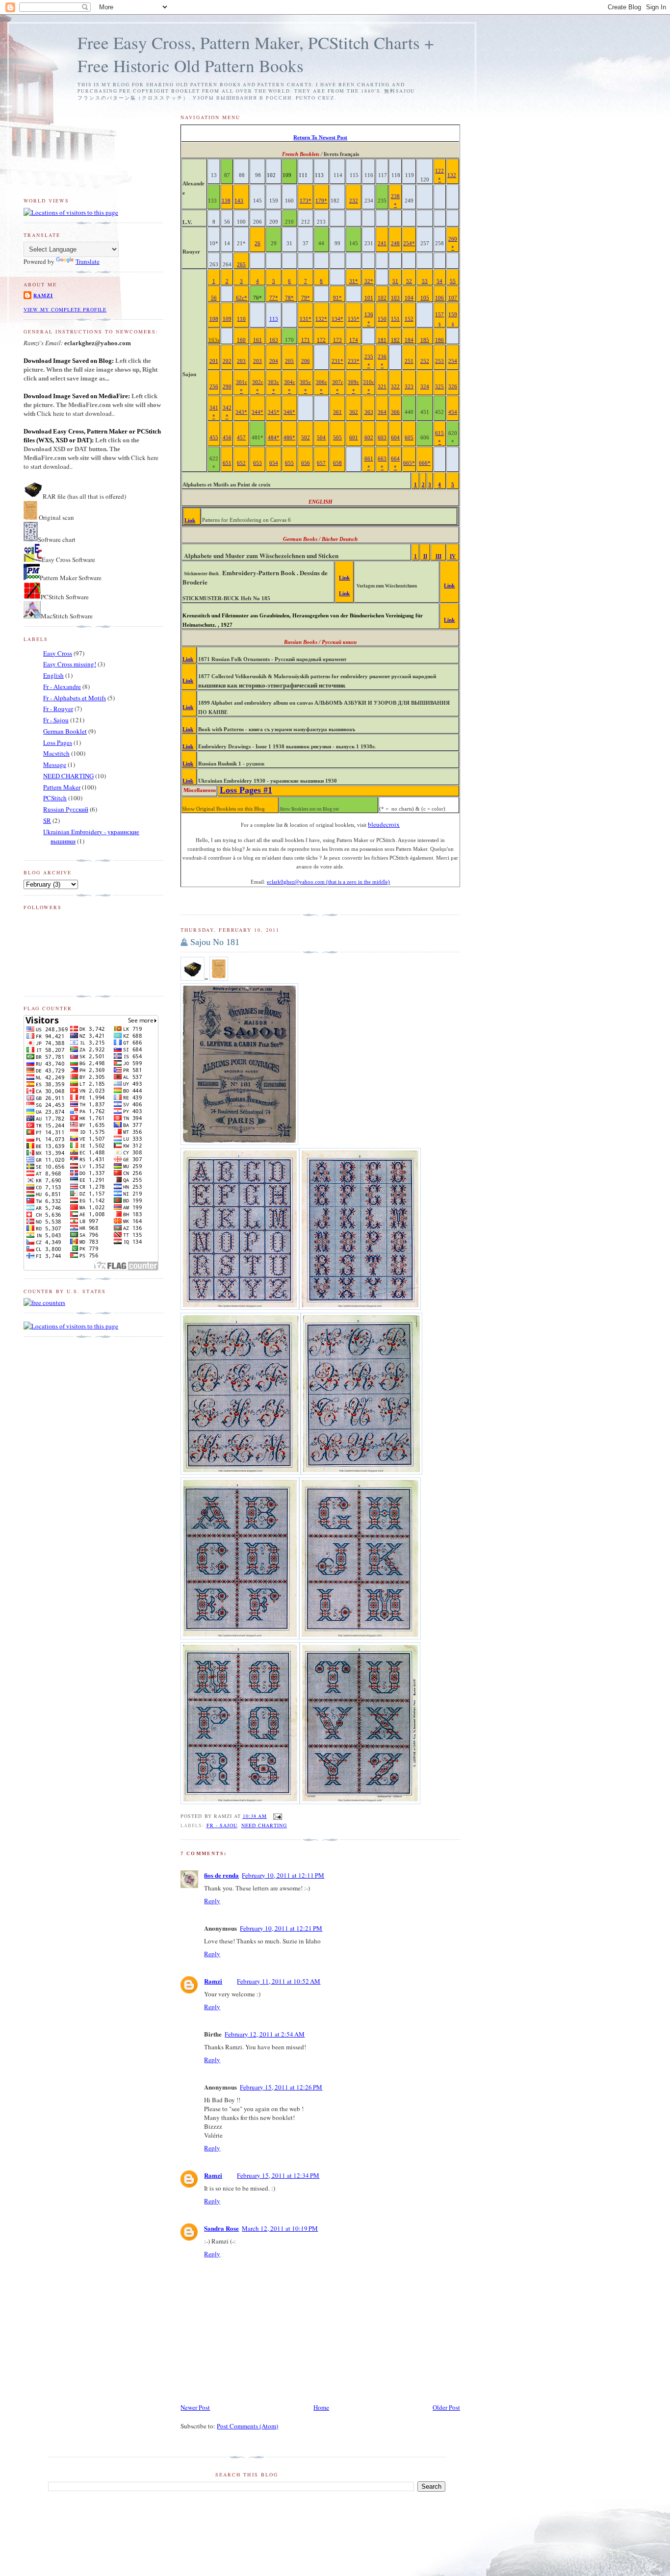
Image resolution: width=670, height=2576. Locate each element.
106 (439, 298)
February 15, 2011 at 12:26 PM (281, 2087)
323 (409, 387)
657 (321, 463)
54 (439, 281)
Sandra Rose (221, 2228)
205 (289, 361)
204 (274, 361)
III (438, 556)
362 (354, 412)
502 (306, 438)
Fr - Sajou (222, 1825)
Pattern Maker (62, 787)
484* (274, 438)
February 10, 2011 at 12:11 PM (283, 1875)
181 (382, 340)
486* (289, 438)
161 (258, 340)
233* (354, 361)
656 (306, 463)
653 (258, 463)
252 (425, 361)
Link (190, 521)
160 (241, 340)
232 (354, 201)
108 (214, 319)
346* (289, 412)
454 (453, 412)
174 (354, 340)
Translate (88, 261)
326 (453, 387)
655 (289, 463)
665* (409, 463)
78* (289, 298)
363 (369, 412)
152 (409, 319)
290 (227, 387)
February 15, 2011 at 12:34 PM (278, 2175)
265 (241, 265)
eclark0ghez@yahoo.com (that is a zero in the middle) (328, 882)
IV (453, 556)
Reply (212, 1901)
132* (321, 319)
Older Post (446, 2407)
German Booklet (65, 731)
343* (241, 412)
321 (382, 387)
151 (395, 319)
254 (453, 361)
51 (395, 281)
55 (453, 281)
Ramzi (213, 1981)
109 (227, 319)
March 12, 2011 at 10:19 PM (280, 2228)
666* (425, 463)
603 (382, 438)
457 (241, 438)
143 (239, 201)
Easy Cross (58, 653)
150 (382, 319)
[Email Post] (276, 1816)
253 (439, 361)
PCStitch (55, 798)
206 (306, 361)
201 (214, 361)
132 (452, 175)
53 (425, 281)
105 (425, 298)
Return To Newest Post (320, 138)
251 (409, 361)
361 (337, 412)
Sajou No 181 (215, 942)
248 (395, 243)
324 (425, 387)
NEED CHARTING (264, 1825)
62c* (242, 298)
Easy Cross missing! (70, 664)
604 (395, 438)
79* (306, 298)
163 (274, 340)
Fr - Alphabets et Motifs (75, 698)
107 (453, 298)
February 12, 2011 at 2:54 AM (265, 2034)
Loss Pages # (246, 790)
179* (321, 201)
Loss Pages (58, 742)
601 (354, 438)
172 (321, 340)
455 (214, 438)
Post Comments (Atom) (247, 2426)
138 (226, 201)
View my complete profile (65, 309)
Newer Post (195, 2407)
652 (241, 463)
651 (227, 463)
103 (395, 298)
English (53, 675)
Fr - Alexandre (62, 687)
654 (274, 463)
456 (227, 438)
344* (258, 412)
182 (395, 340)
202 (227, 361)
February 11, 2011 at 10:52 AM (279, 1981)
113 (274, 319)
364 (382, 412)
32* (369, 281)
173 (337, 340)
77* (274, 298)
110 (241, 319)
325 (439, 387)
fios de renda (221, 1875)
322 (395, 387)
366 (395, 412)
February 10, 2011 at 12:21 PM (281, 1928)
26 (258, 243)
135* (354, 319)
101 (369, 298)
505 (337, 438)
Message (55, 765)
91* (337, 298)
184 (409, 340)
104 (409, 298)
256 (214, 387)
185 (425, 340)
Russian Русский (66, 809)
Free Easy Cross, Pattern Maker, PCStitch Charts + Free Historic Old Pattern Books (256, 54)
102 (382, 298)
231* (337, 361)
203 (241, 361)
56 (214, 298)
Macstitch (56, 753)
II (425, 556)
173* (306, 201)
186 (439, 340)
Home (321, 2407)
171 (306, 340)
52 (409, 281)
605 (409, 438)
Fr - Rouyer (58, 709)
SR (47, 820)
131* (306, 319)
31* (354, 281)
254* (409, 243)
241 (382, 243)
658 (337, 463)
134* (337, 319)
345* (274, 412)
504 (321, 438)
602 (369, 438)
